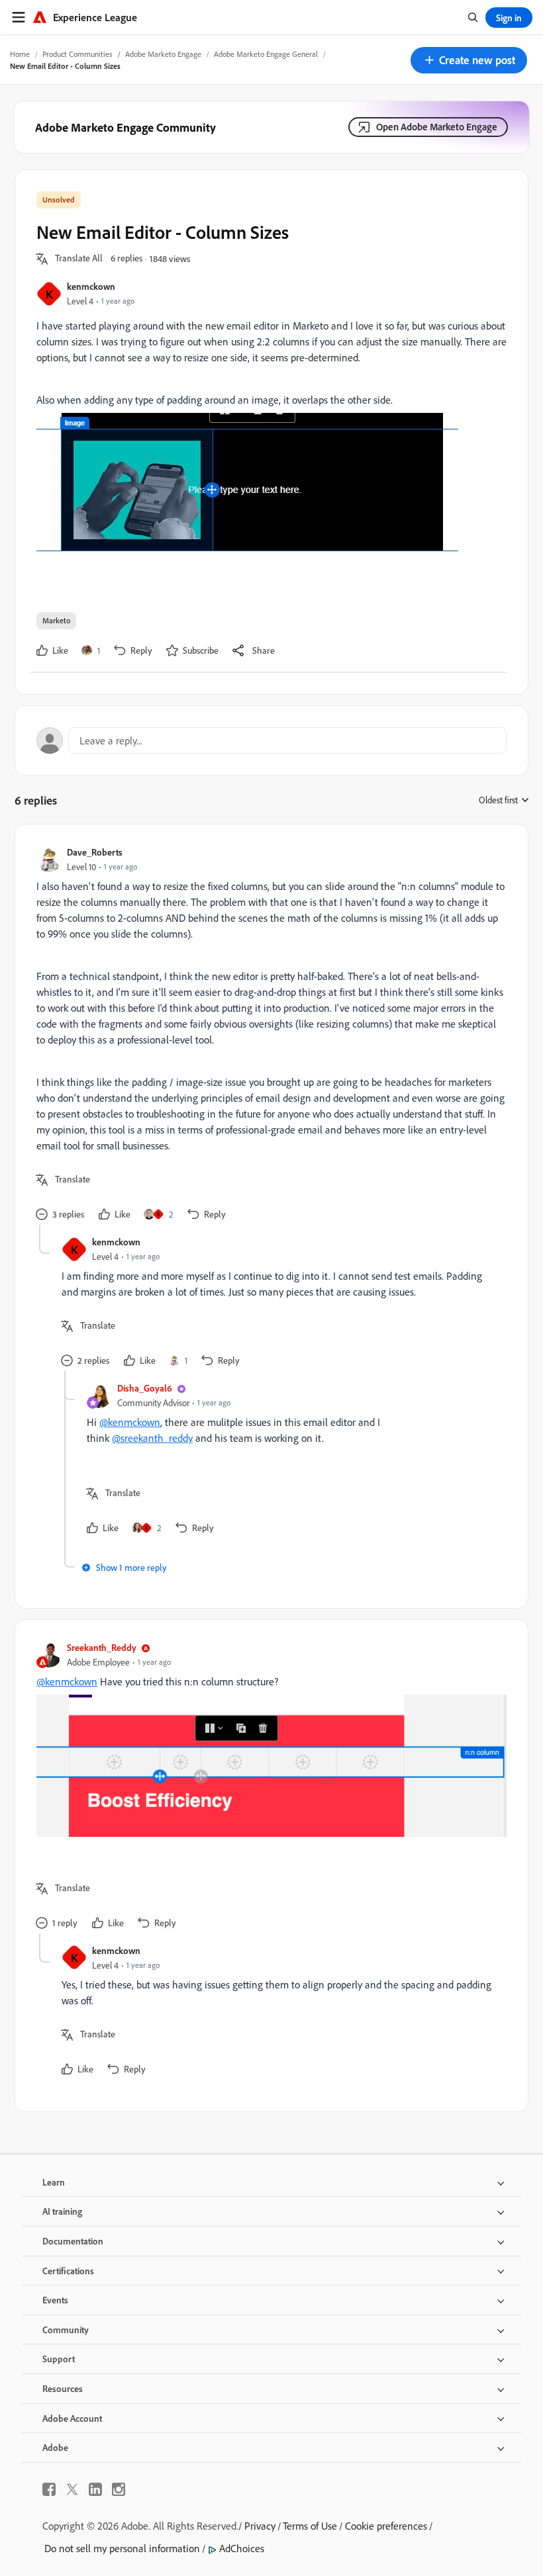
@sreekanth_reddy (152, 1438)
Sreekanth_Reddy (102, 1647)
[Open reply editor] (271, 740)
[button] (469, 60)
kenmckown (91, 286)
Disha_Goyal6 (145, 1388)
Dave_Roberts (95, 852)
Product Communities (77, 54)
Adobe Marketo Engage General (266, 54)
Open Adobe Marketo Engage (437, 127)
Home (20, 54)
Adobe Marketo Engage (163, 54)
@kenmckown (130, 1422)
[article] (268, 1035)
